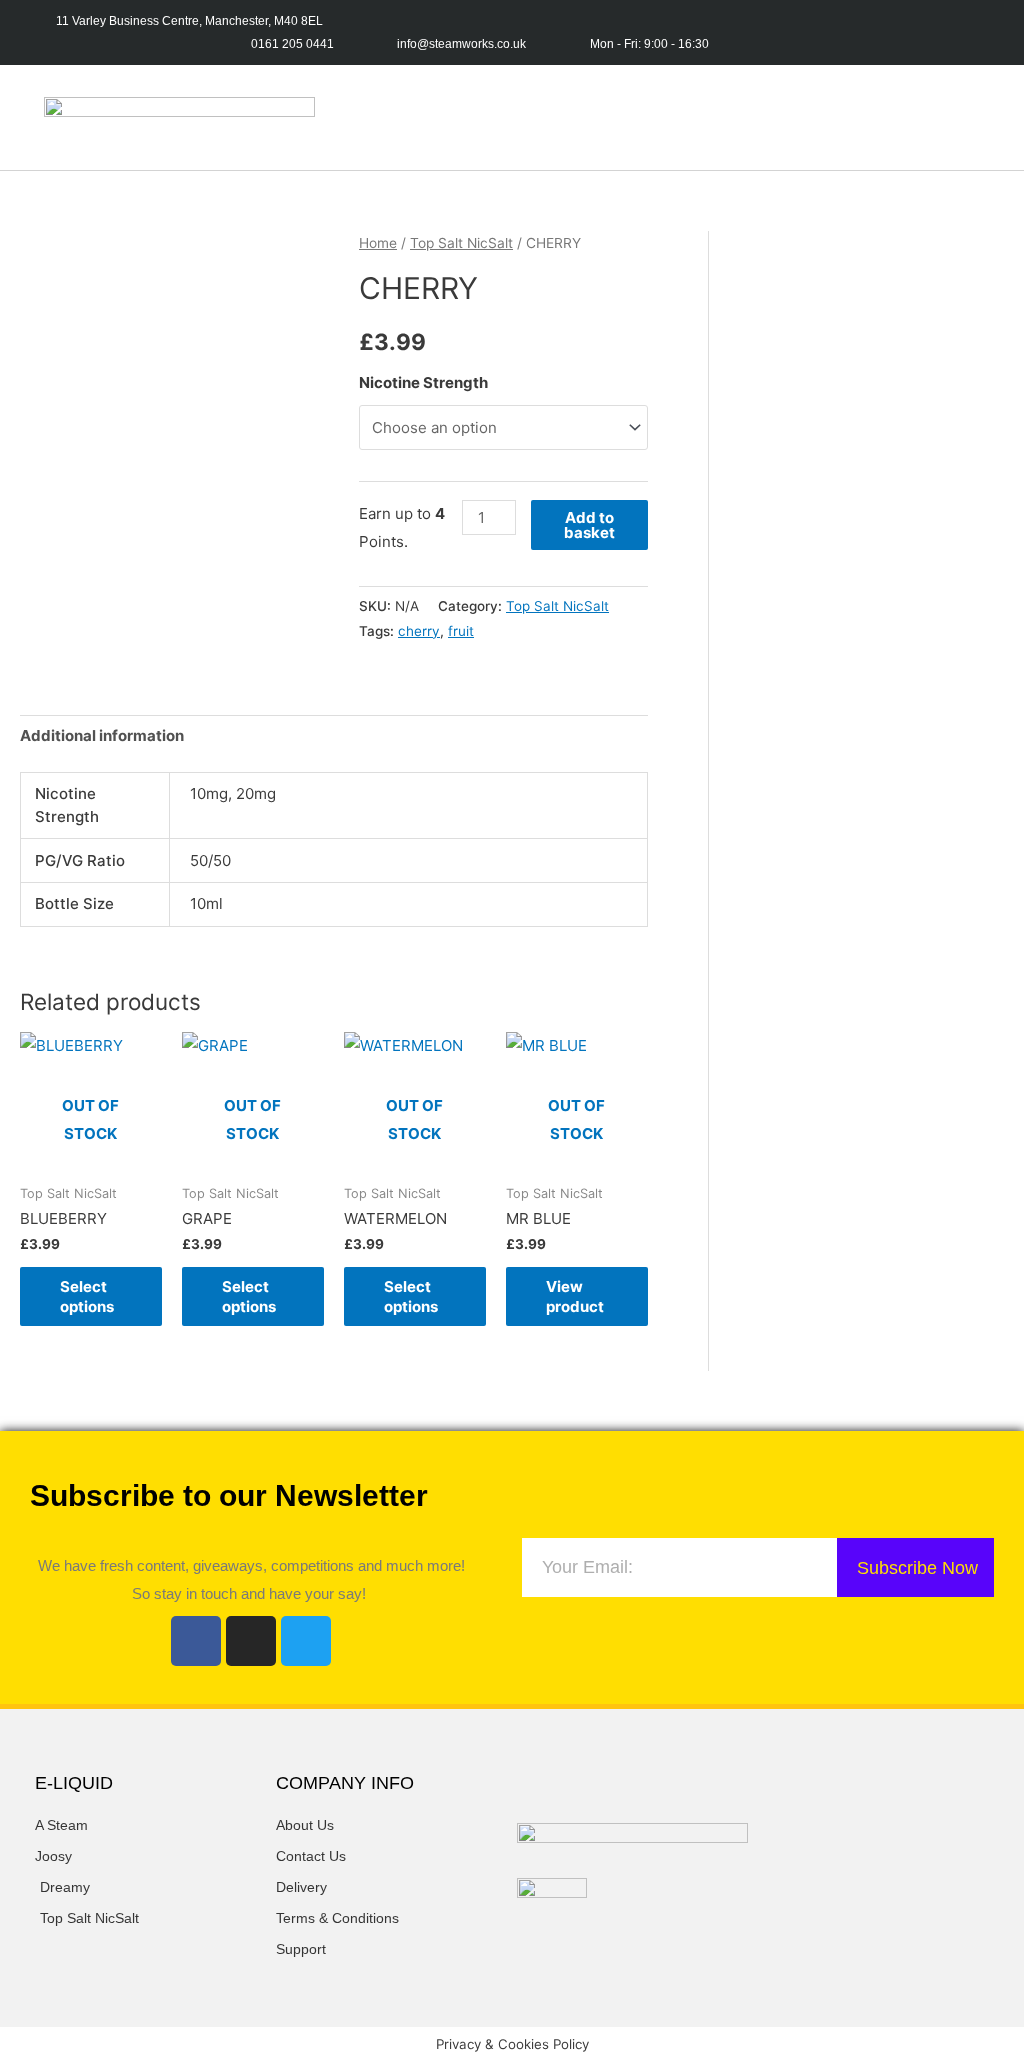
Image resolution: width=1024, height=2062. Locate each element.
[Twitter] (306, 1641)
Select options (87, 1296)
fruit (461, 631)
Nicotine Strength (423, 382)
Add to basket (589, 525)
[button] (690, 117)
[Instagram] (251, 1641)
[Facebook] (196, 1641)
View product (575, 1296)
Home (378, 243)
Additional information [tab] (102, 735)
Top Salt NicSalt (461, 243)
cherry (419, 631)
